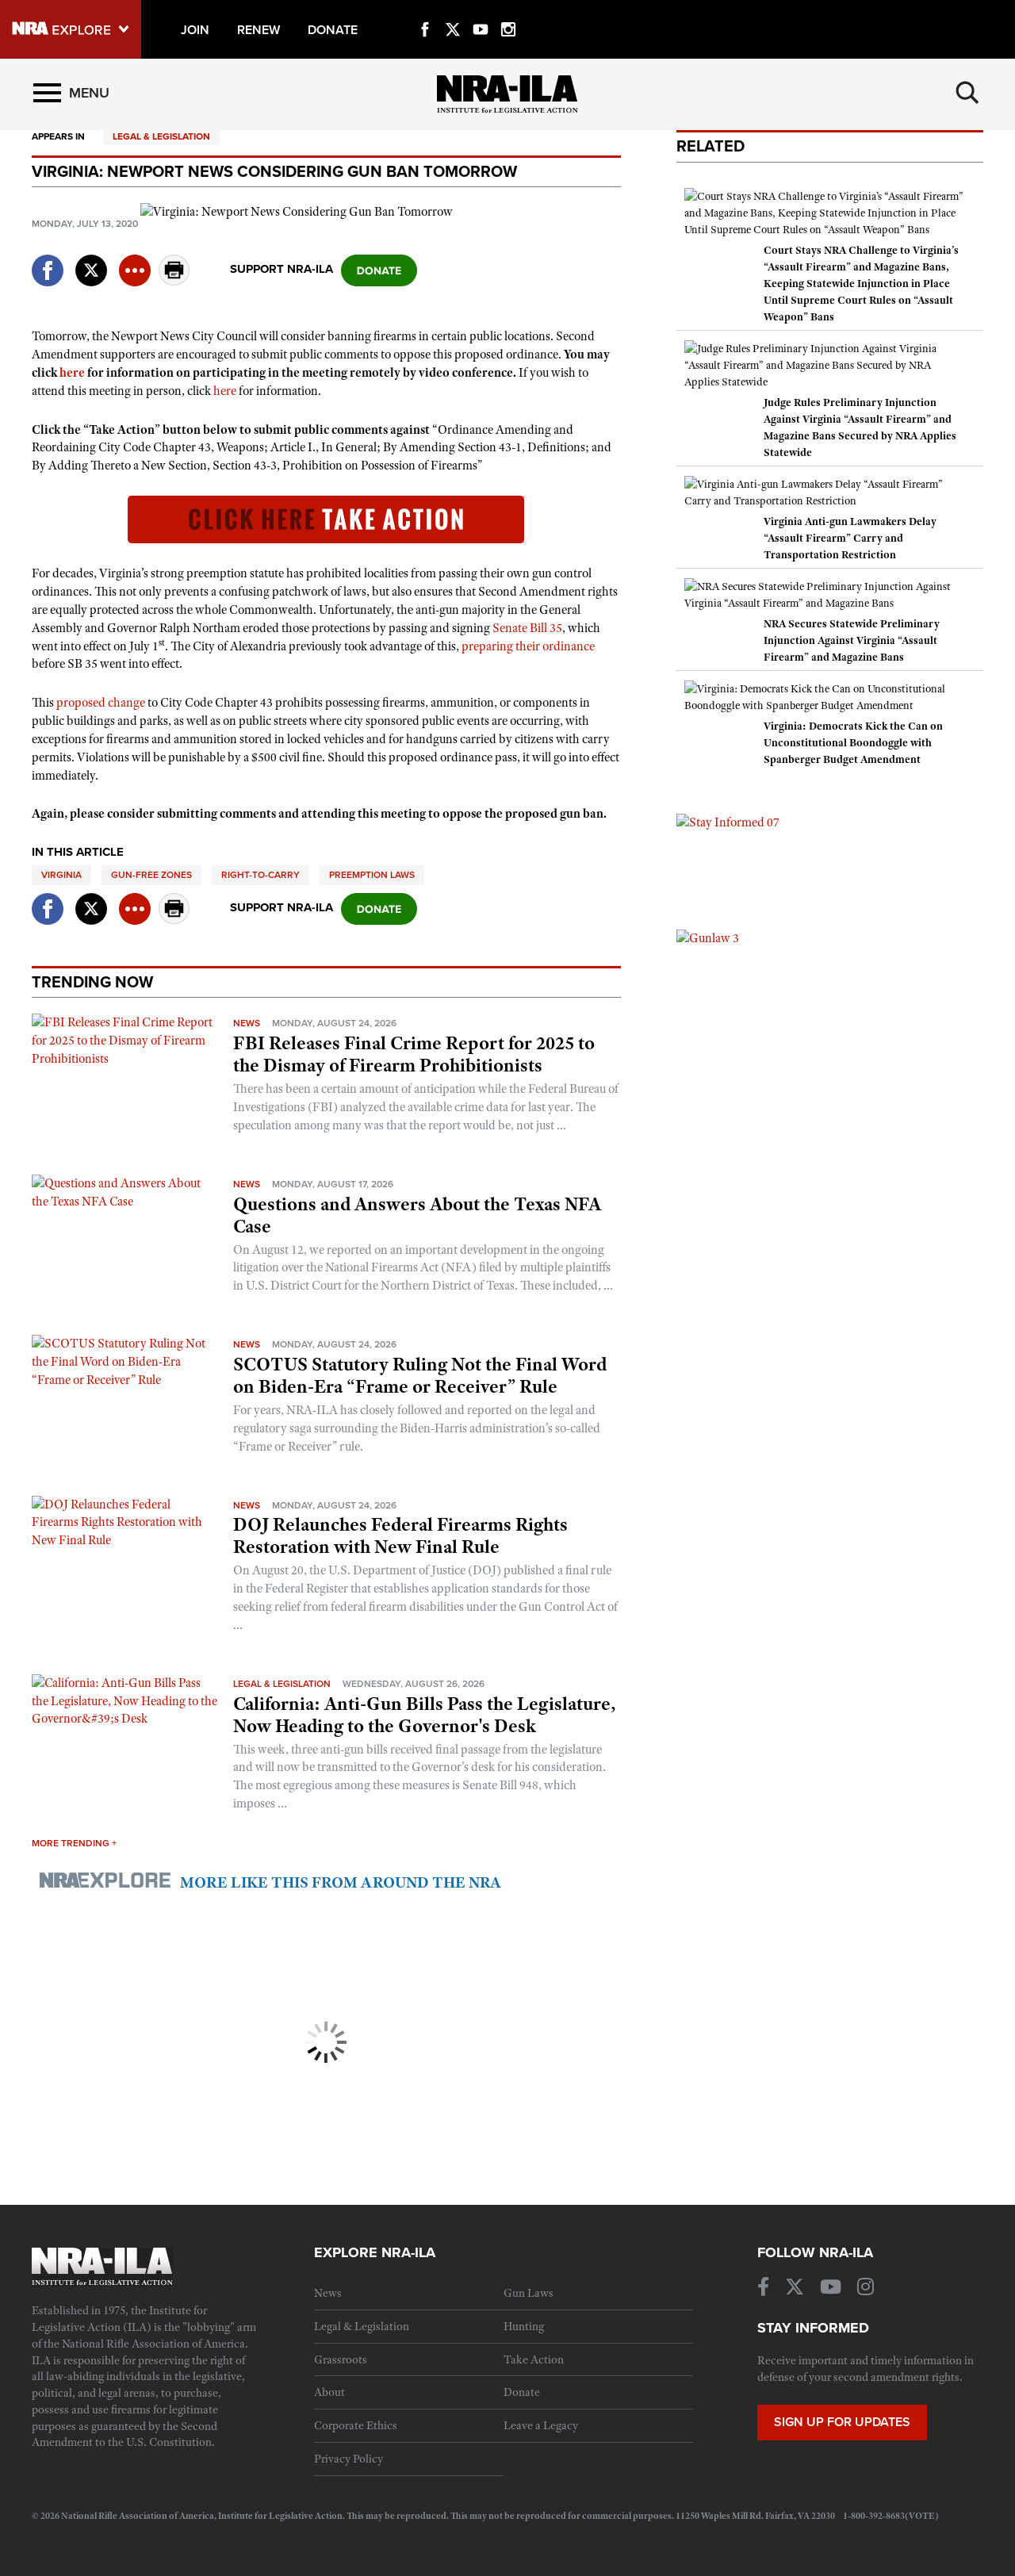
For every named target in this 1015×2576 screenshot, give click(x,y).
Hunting (524, 2326)
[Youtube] (481, 11)
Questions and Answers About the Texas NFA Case (417, 1215)
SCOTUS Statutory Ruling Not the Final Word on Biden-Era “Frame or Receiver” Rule (420, 1375)
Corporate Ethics (356, 2425)
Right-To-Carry (260, 875)
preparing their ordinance (528, 646)
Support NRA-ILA (282, 269)
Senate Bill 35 (527, 628)
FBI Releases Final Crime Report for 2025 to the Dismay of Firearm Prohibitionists (414, 1054)
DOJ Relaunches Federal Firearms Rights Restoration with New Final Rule (400, 1535)
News (247, 1023)
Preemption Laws (372, 875)
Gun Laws (529, 2293)
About (329, 2392)
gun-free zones (151, 875)
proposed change (101, 703)
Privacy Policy (349, 2459)
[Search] (967, 93)
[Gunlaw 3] (708, 937)
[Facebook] (425, 11)
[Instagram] (508, 11)
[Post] (91, 261)
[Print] (174, 281)
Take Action (534, 2359)
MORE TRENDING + (74, 1843)
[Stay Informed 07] (728, 822)
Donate (522, 2392)
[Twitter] (453, 11)
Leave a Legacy (541, 2425)
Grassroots (341, 2359)
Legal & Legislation (161, 136)
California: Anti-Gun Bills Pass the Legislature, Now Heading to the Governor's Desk (425, 1715)
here (72, 373)
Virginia (61, 875)
